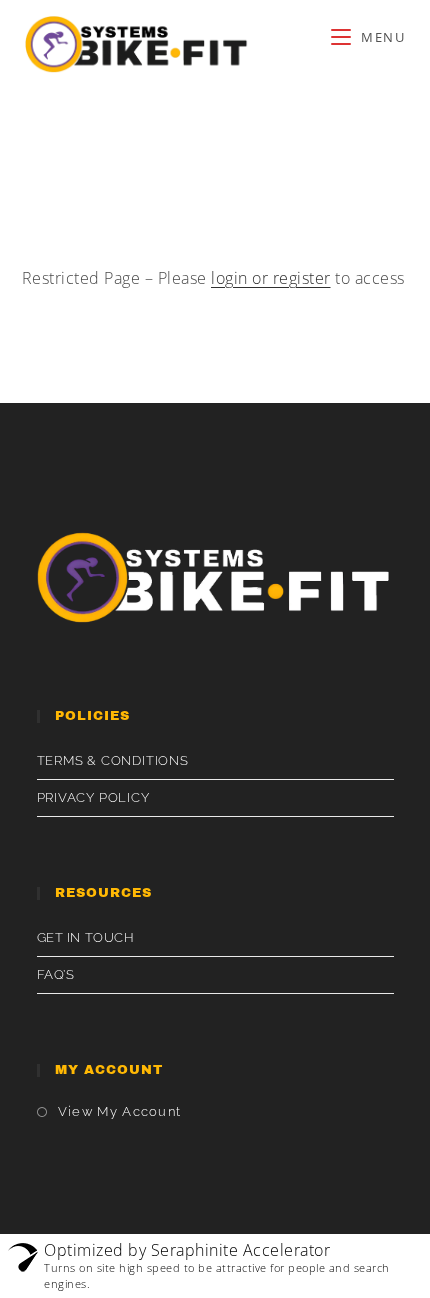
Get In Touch (86, 937)
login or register (271, 278)
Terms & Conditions (113, 760)
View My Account (120, 1111)
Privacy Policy (93, 797)
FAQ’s (56, 974)
